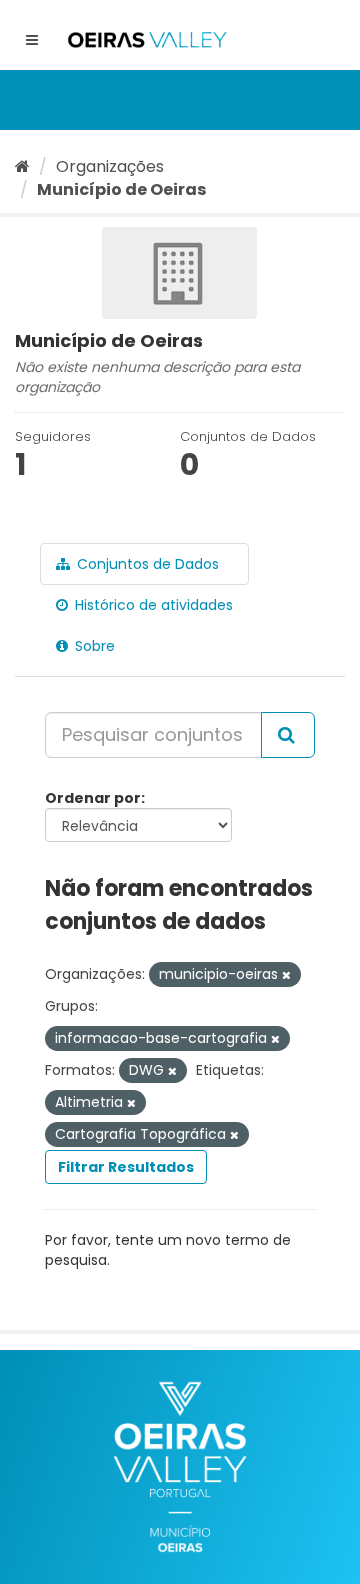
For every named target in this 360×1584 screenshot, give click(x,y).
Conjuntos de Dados (146, 564)
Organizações (110, 166)
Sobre (93, 646)
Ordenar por (93, 798)
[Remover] (286, 975)
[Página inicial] (22, 166)
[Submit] (288, 735)
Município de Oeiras (121, 189)
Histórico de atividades (152, 605)
